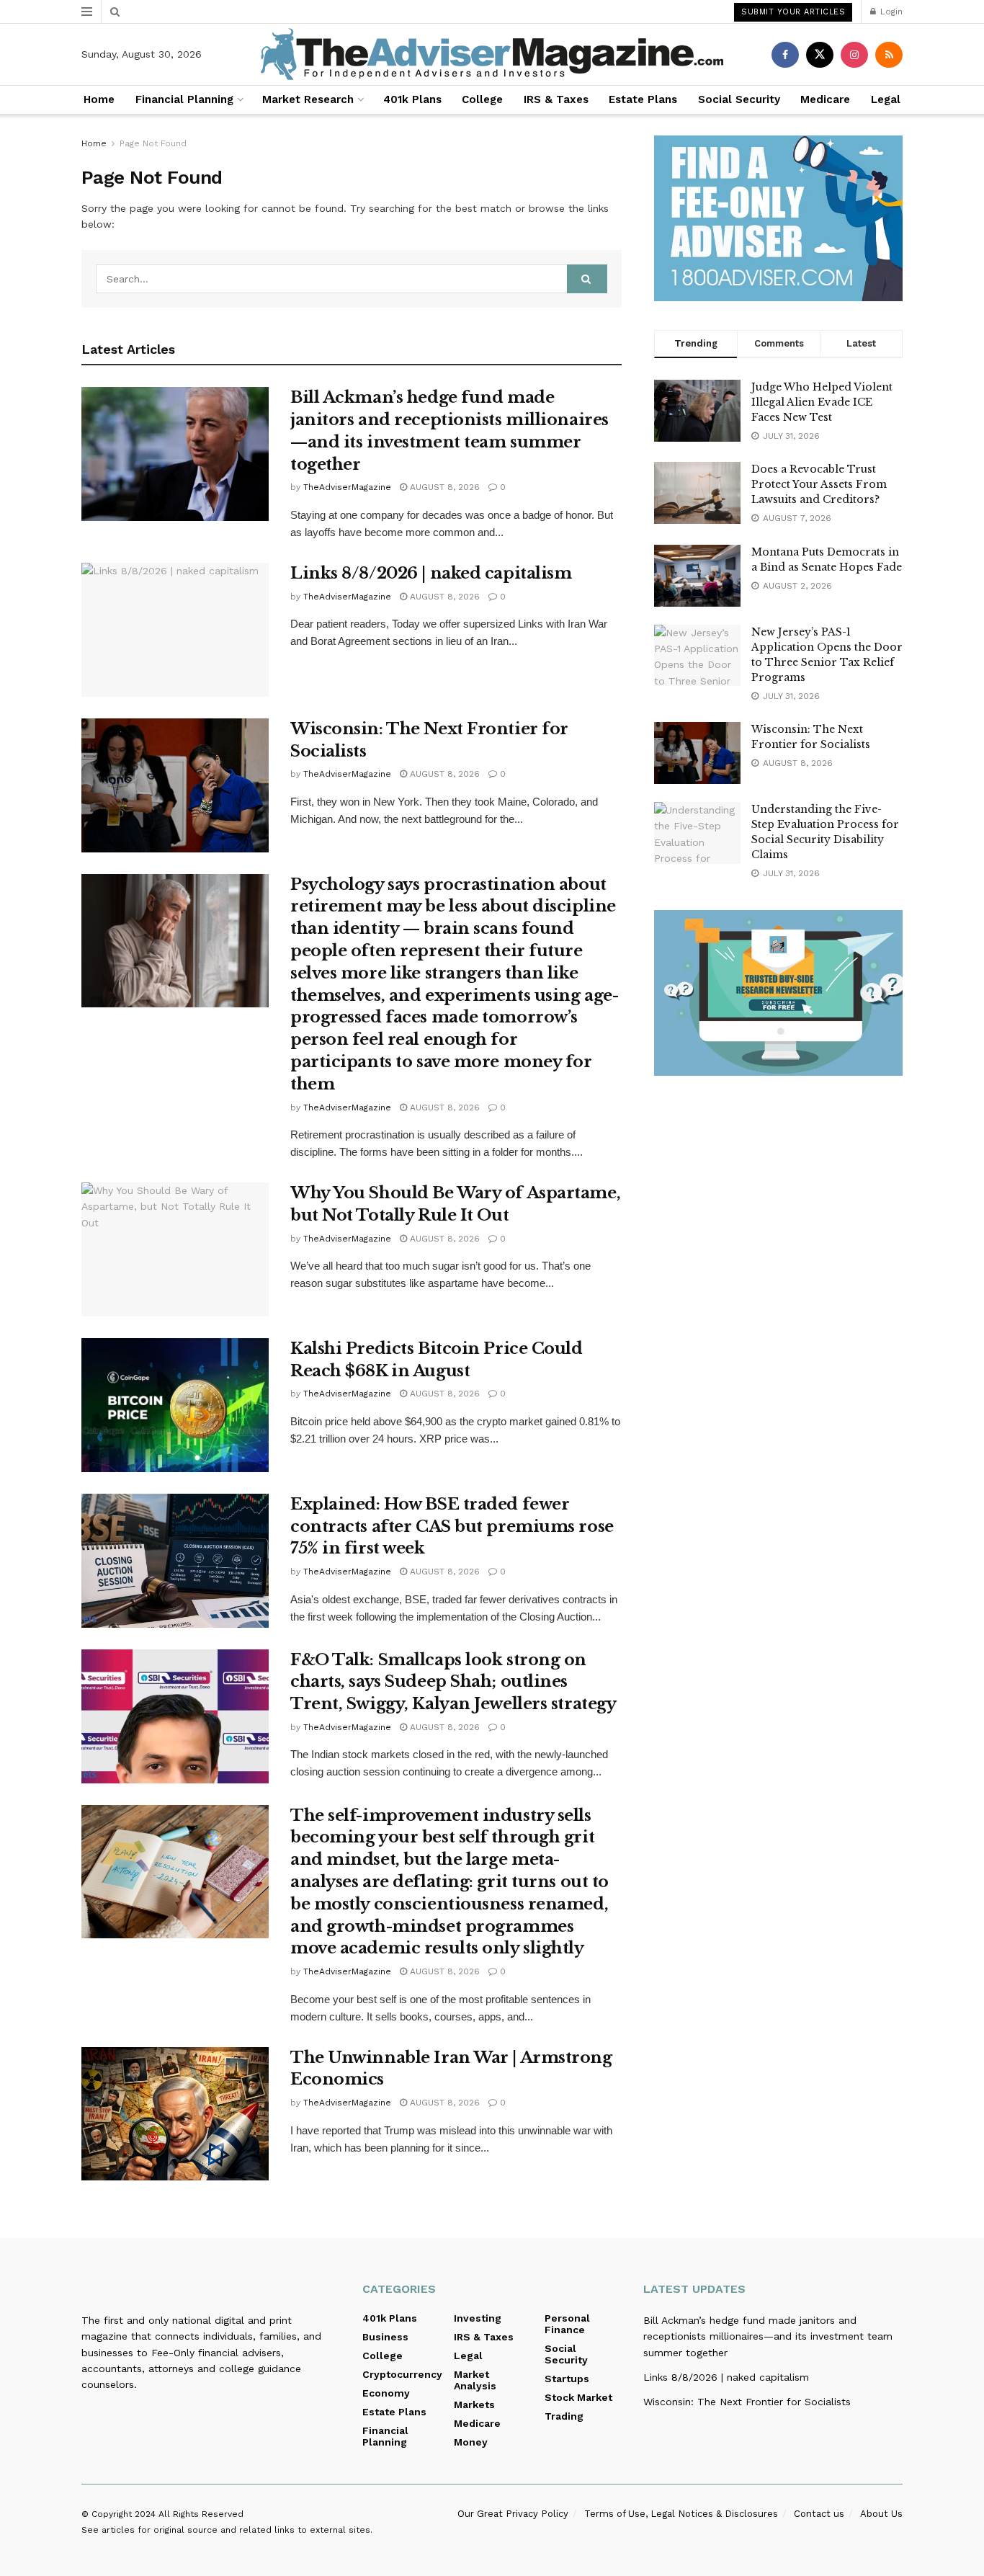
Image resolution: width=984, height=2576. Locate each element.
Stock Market (578, 2397)
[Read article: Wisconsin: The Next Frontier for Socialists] (175, 785)
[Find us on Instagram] (854, 55)
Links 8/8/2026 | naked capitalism (431, 573)
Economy (386, 2393)
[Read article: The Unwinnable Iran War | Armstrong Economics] (175, 2114)
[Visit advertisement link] (778, 218)
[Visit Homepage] (492, 54)
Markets (474, 2405)
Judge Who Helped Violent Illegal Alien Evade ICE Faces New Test (822, 402)
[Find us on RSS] (889, 55)
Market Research (308, 99)
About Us (881, 2514)
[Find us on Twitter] (820, 55)
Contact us (819, 2514)
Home (99, 99)
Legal (886, 99)
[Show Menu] (87, 12)
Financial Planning (184, 99)
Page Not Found (153, 143)
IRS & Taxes (556, 99)
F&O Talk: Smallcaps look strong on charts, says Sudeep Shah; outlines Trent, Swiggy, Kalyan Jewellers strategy (453, 1682)
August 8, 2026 (443, 487)
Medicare (825, 99)
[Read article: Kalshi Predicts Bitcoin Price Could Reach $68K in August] (175, 1405)
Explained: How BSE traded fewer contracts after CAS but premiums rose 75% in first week (452, 1527)
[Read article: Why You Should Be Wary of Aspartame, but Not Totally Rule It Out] (175, 1249)
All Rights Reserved (201, 2514)
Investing (478, 2318)
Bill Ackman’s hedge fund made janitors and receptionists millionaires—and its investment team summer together (768, 2336)
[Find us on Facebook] (785, 55)
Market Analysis (475, 2380)
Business (385, 2337)
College (482, 99)
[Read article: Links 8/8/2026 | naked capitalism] (175, 630)
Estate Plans (643, 99)
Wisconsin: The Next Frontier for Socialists (747, 2402)
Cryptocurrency (402, 2374)
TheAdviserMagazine (347, 487)
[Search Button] (115, 12)
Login (890, 12)
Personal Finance (567, 2324)
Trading (564, 2416)
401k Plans (412, 99)
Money (471, 2442)
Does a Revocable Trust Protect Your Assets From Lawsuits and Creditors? (819, 484)
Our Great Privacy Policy (513, 2514)
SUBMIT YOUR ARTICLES (793, 12)
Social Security (739, 99)
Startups (567, 2379)
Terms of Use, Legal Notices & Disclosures (681, 2514)
